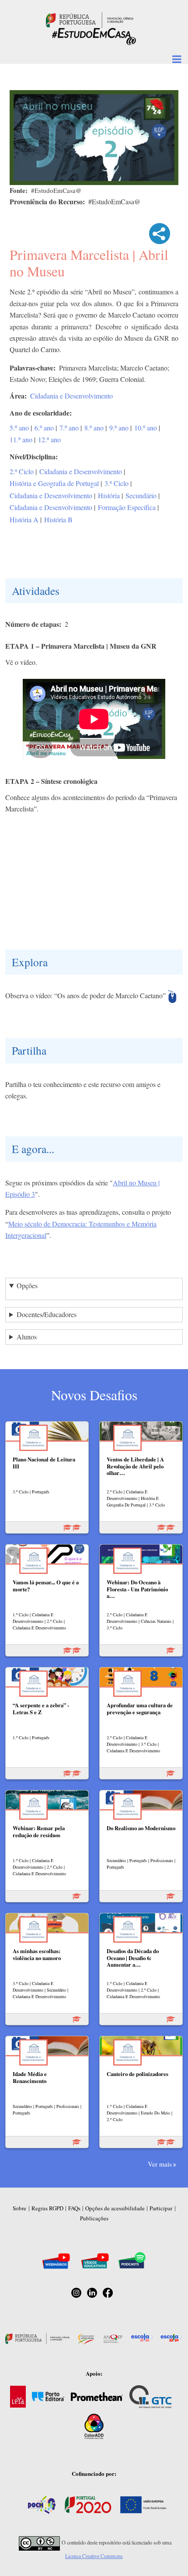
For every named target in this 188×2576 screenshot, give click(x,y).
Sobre (19, 2208)
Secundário (141, 495)
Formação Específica (127, 507)
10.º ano (146, 428)
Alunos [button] (27, 1337)
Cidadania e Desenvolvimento (71, 396)
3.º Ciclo (117, 483)
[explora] (172, 995)
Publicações (94, 2218)
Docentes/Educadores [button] (47, 1314)
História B (58, 519)
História (109, 495)
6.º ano (44, 428)
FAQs (74, 2208)
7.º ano (69, 428)
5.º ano (19, 428)
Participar (161, 2208)
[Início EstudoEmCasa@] (90, 19)
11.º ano (21, 439)
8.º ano (94, 428)
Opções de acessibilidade (115, 2208)
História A (24, 519)
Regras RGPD (47, 2208)
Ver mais (160, 2164)
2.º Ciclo (22, 471)
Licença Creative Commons (94, 2556)
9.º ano (119, 428)
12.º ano (49, 439)
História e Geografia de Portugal (54, 483)
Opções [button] (27, 1285)
